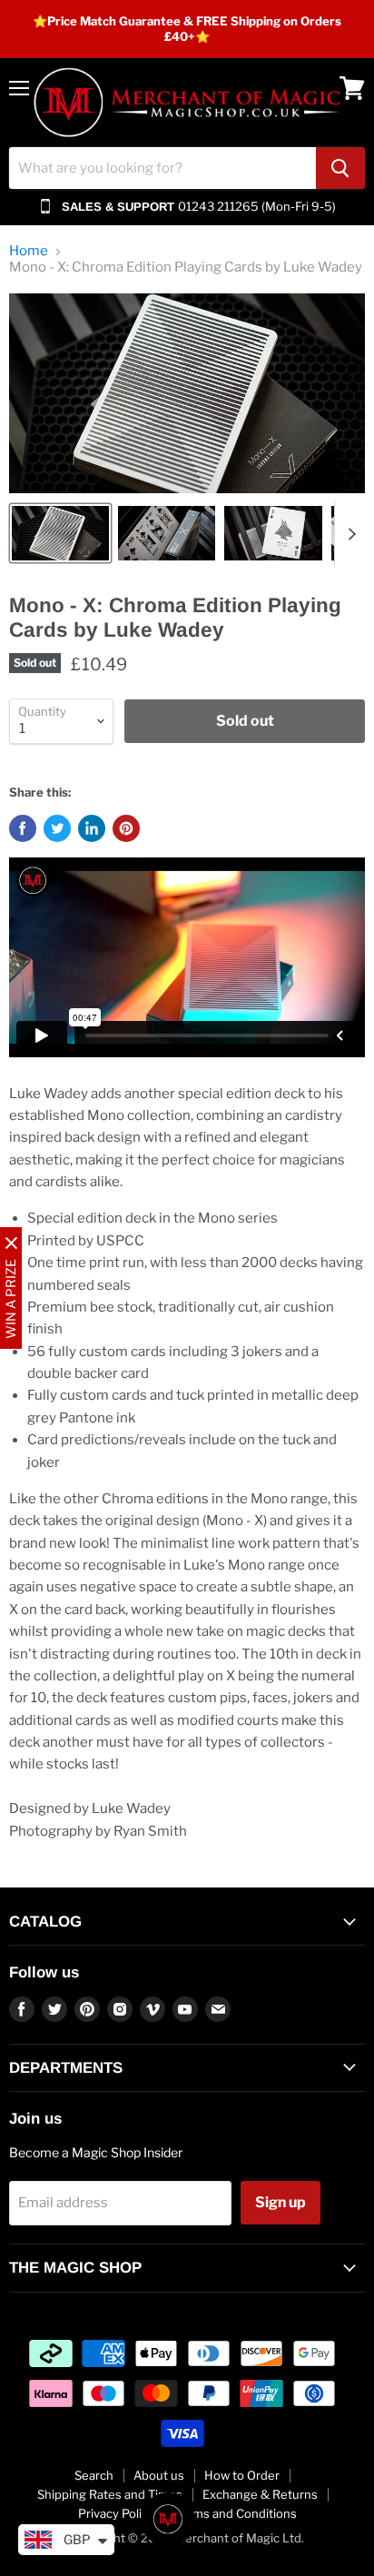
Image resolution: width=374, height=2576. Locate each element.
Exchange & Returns (260, 2494)
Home (29, 251)
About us (159, 2475)
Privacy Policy (116, 2513)
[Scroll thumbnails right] (349, 534)
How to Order (242, 2475)
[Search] (340, 168)
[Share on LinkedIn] (92, 828)
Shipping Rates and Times (110, 2494)
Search (94, 2475)
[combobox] (162, 168)
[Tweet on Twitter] (57, 828)
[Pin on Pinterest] (126, 828)
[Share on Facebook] (23, 828)
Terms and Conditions (236, 2513)
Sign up (280, 2202)
